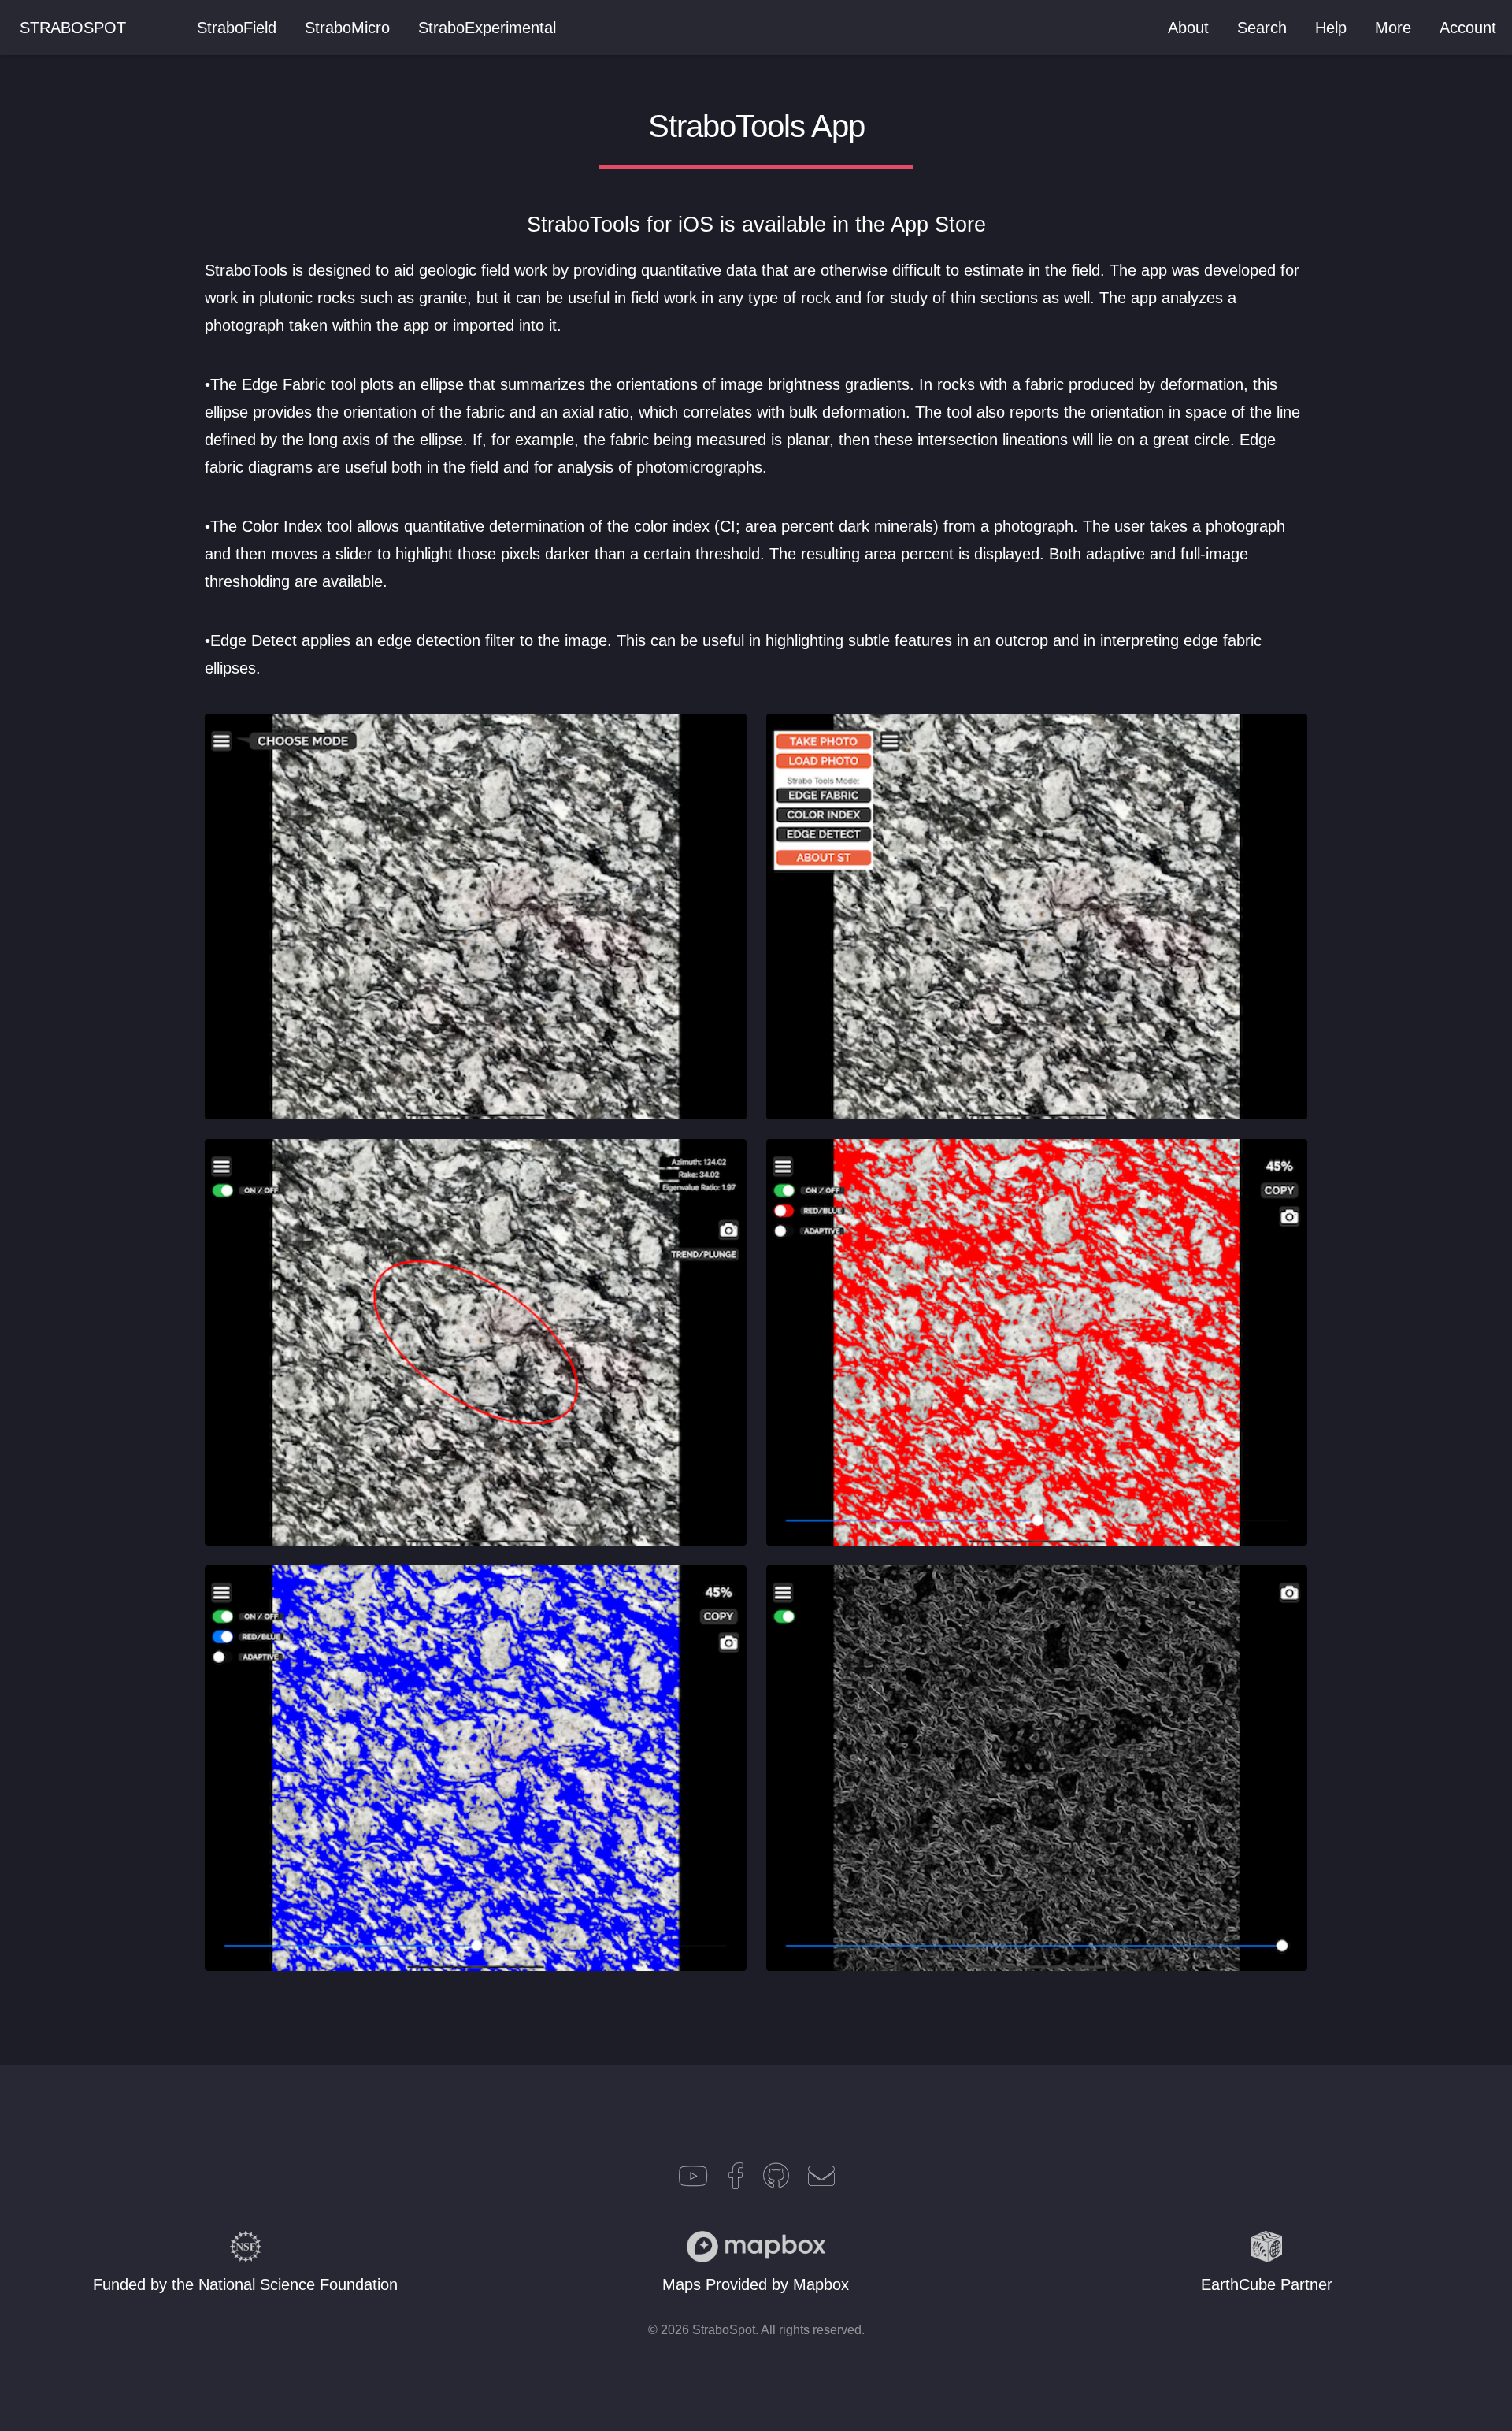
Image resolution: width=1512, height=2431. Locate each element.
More (1393, 28)
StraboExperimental (487, 28)
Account (1468, 28)
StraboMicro (347, 28)
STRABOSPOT (73, 28)
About (1188, 28)
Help (1331, 28)
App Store (938, 225)
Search (1262, 28)
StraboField (237, 28)
